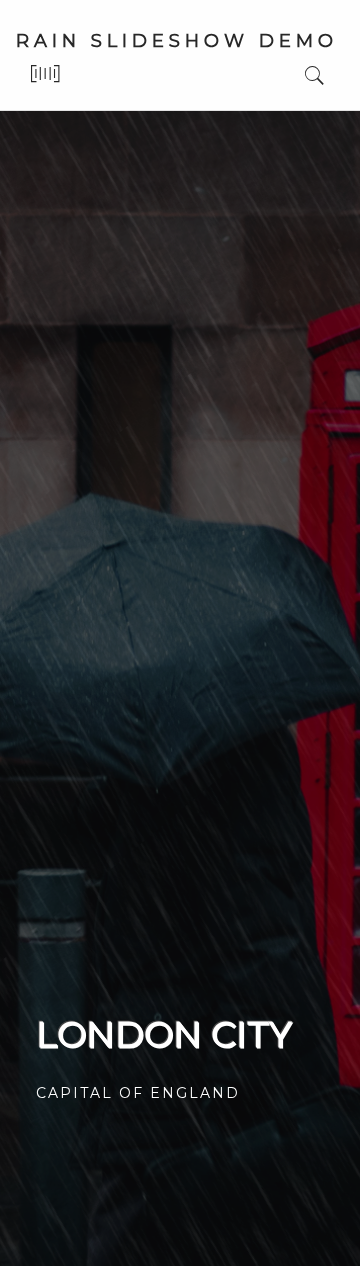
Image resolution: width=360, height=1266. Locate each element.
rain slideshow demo (177, 41)
